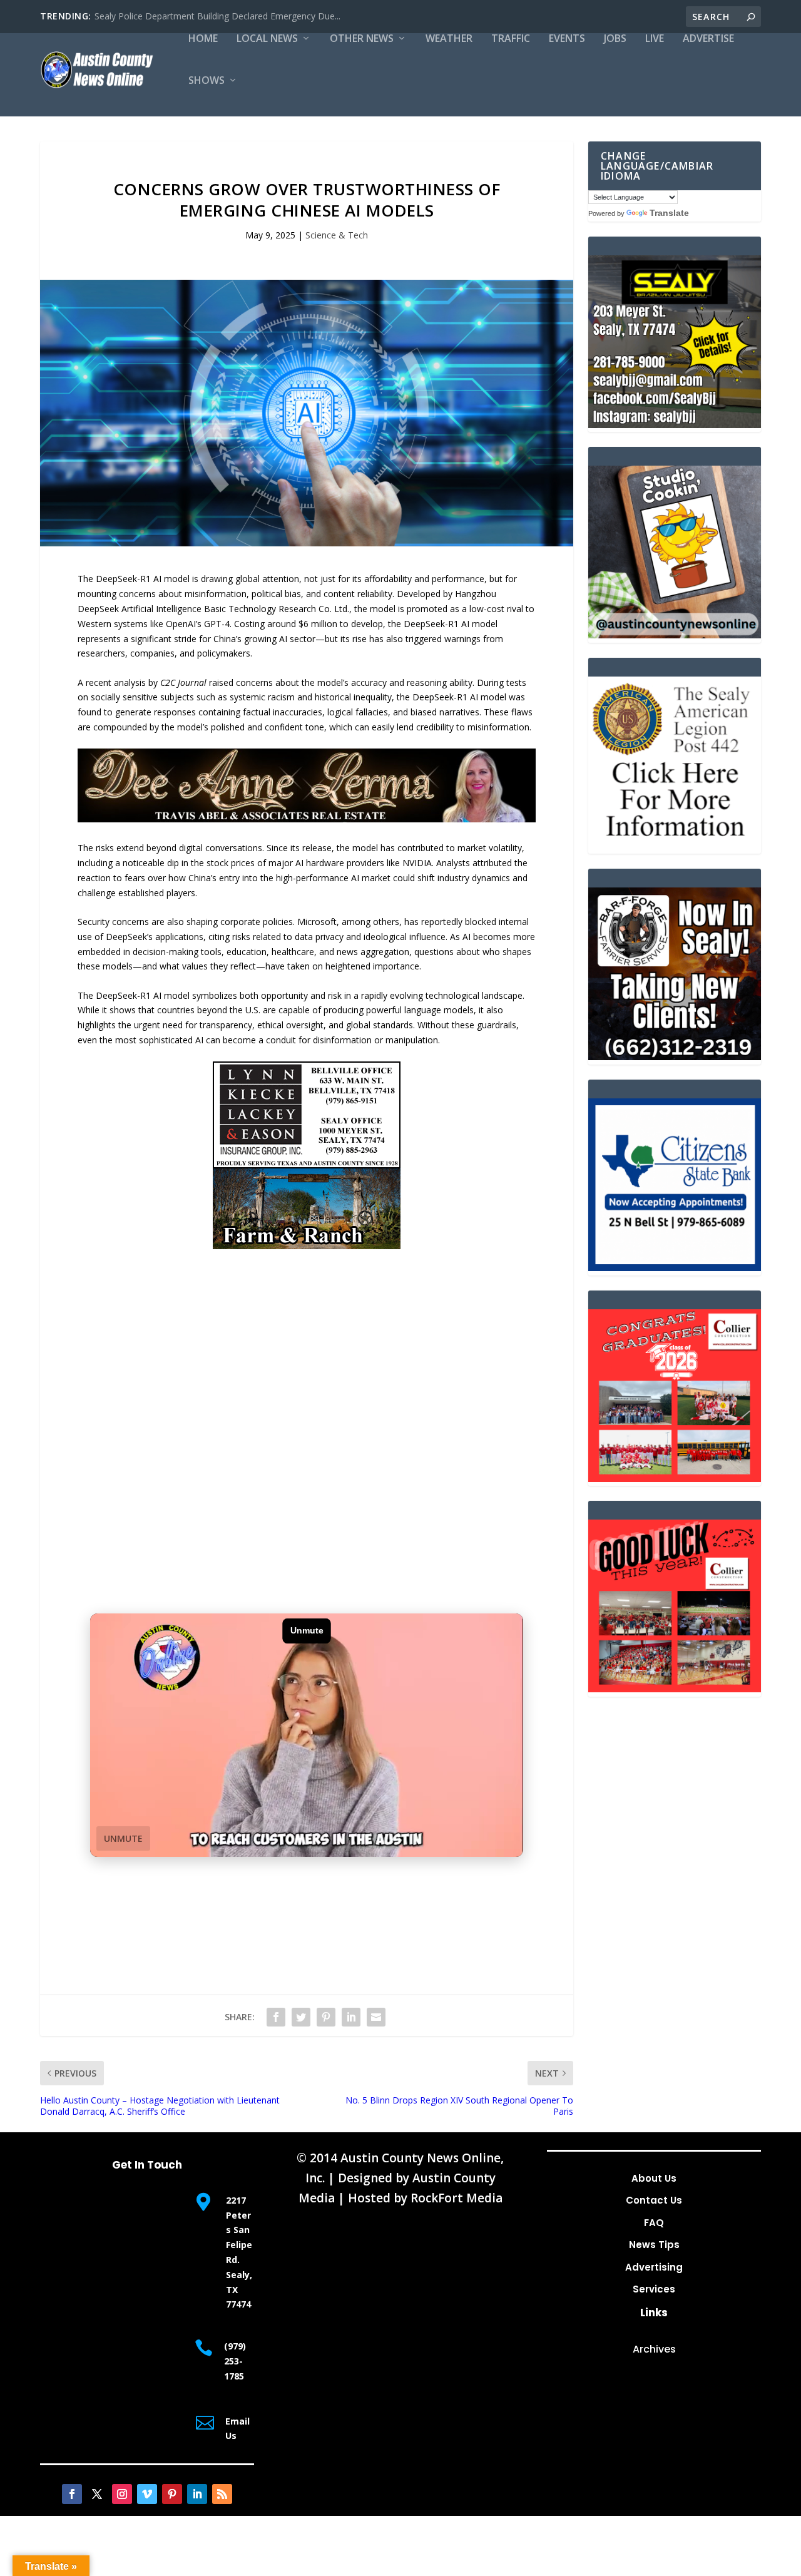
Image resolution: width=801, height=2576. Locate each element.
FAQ (654, 2223)
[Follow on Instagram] (122, 2494)
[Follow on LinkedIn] (197, 2494)
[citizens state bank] (675, 1268)
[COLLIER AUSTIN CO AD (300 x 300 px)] (675, 1479)
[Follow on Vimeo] (147, 2494)
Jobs (615, 39)
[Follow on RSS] (222, 2494)
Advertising (654, 2267)
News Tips (654, 2245)
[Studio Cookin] (675, 635)
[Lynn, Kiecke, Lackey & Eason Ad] (307, 1246)
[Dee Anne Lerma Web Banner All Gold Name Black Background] (307, 819)
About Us (654, 2178)
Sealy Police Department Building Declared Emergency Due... (217, 16)
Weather (449, 39)
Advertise (708, 39)
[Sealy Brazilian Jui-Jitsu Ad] (675, 425)
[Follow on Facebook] (72, 2494)
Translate (669, 213)
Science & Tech (337, 235)
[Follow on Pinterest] (172, 2494)
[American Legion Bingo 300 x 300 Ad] (675, 846)
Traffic (511, 39)
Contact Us (654, 2200)
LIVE (655, 39)
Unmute (123, 1838)
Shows (207, 81)
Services (654, 2289)
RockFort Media (457, 2198)
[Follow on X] (97, 2494)
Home (203, 39)
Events (567, 39)
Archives (654, 2349)
